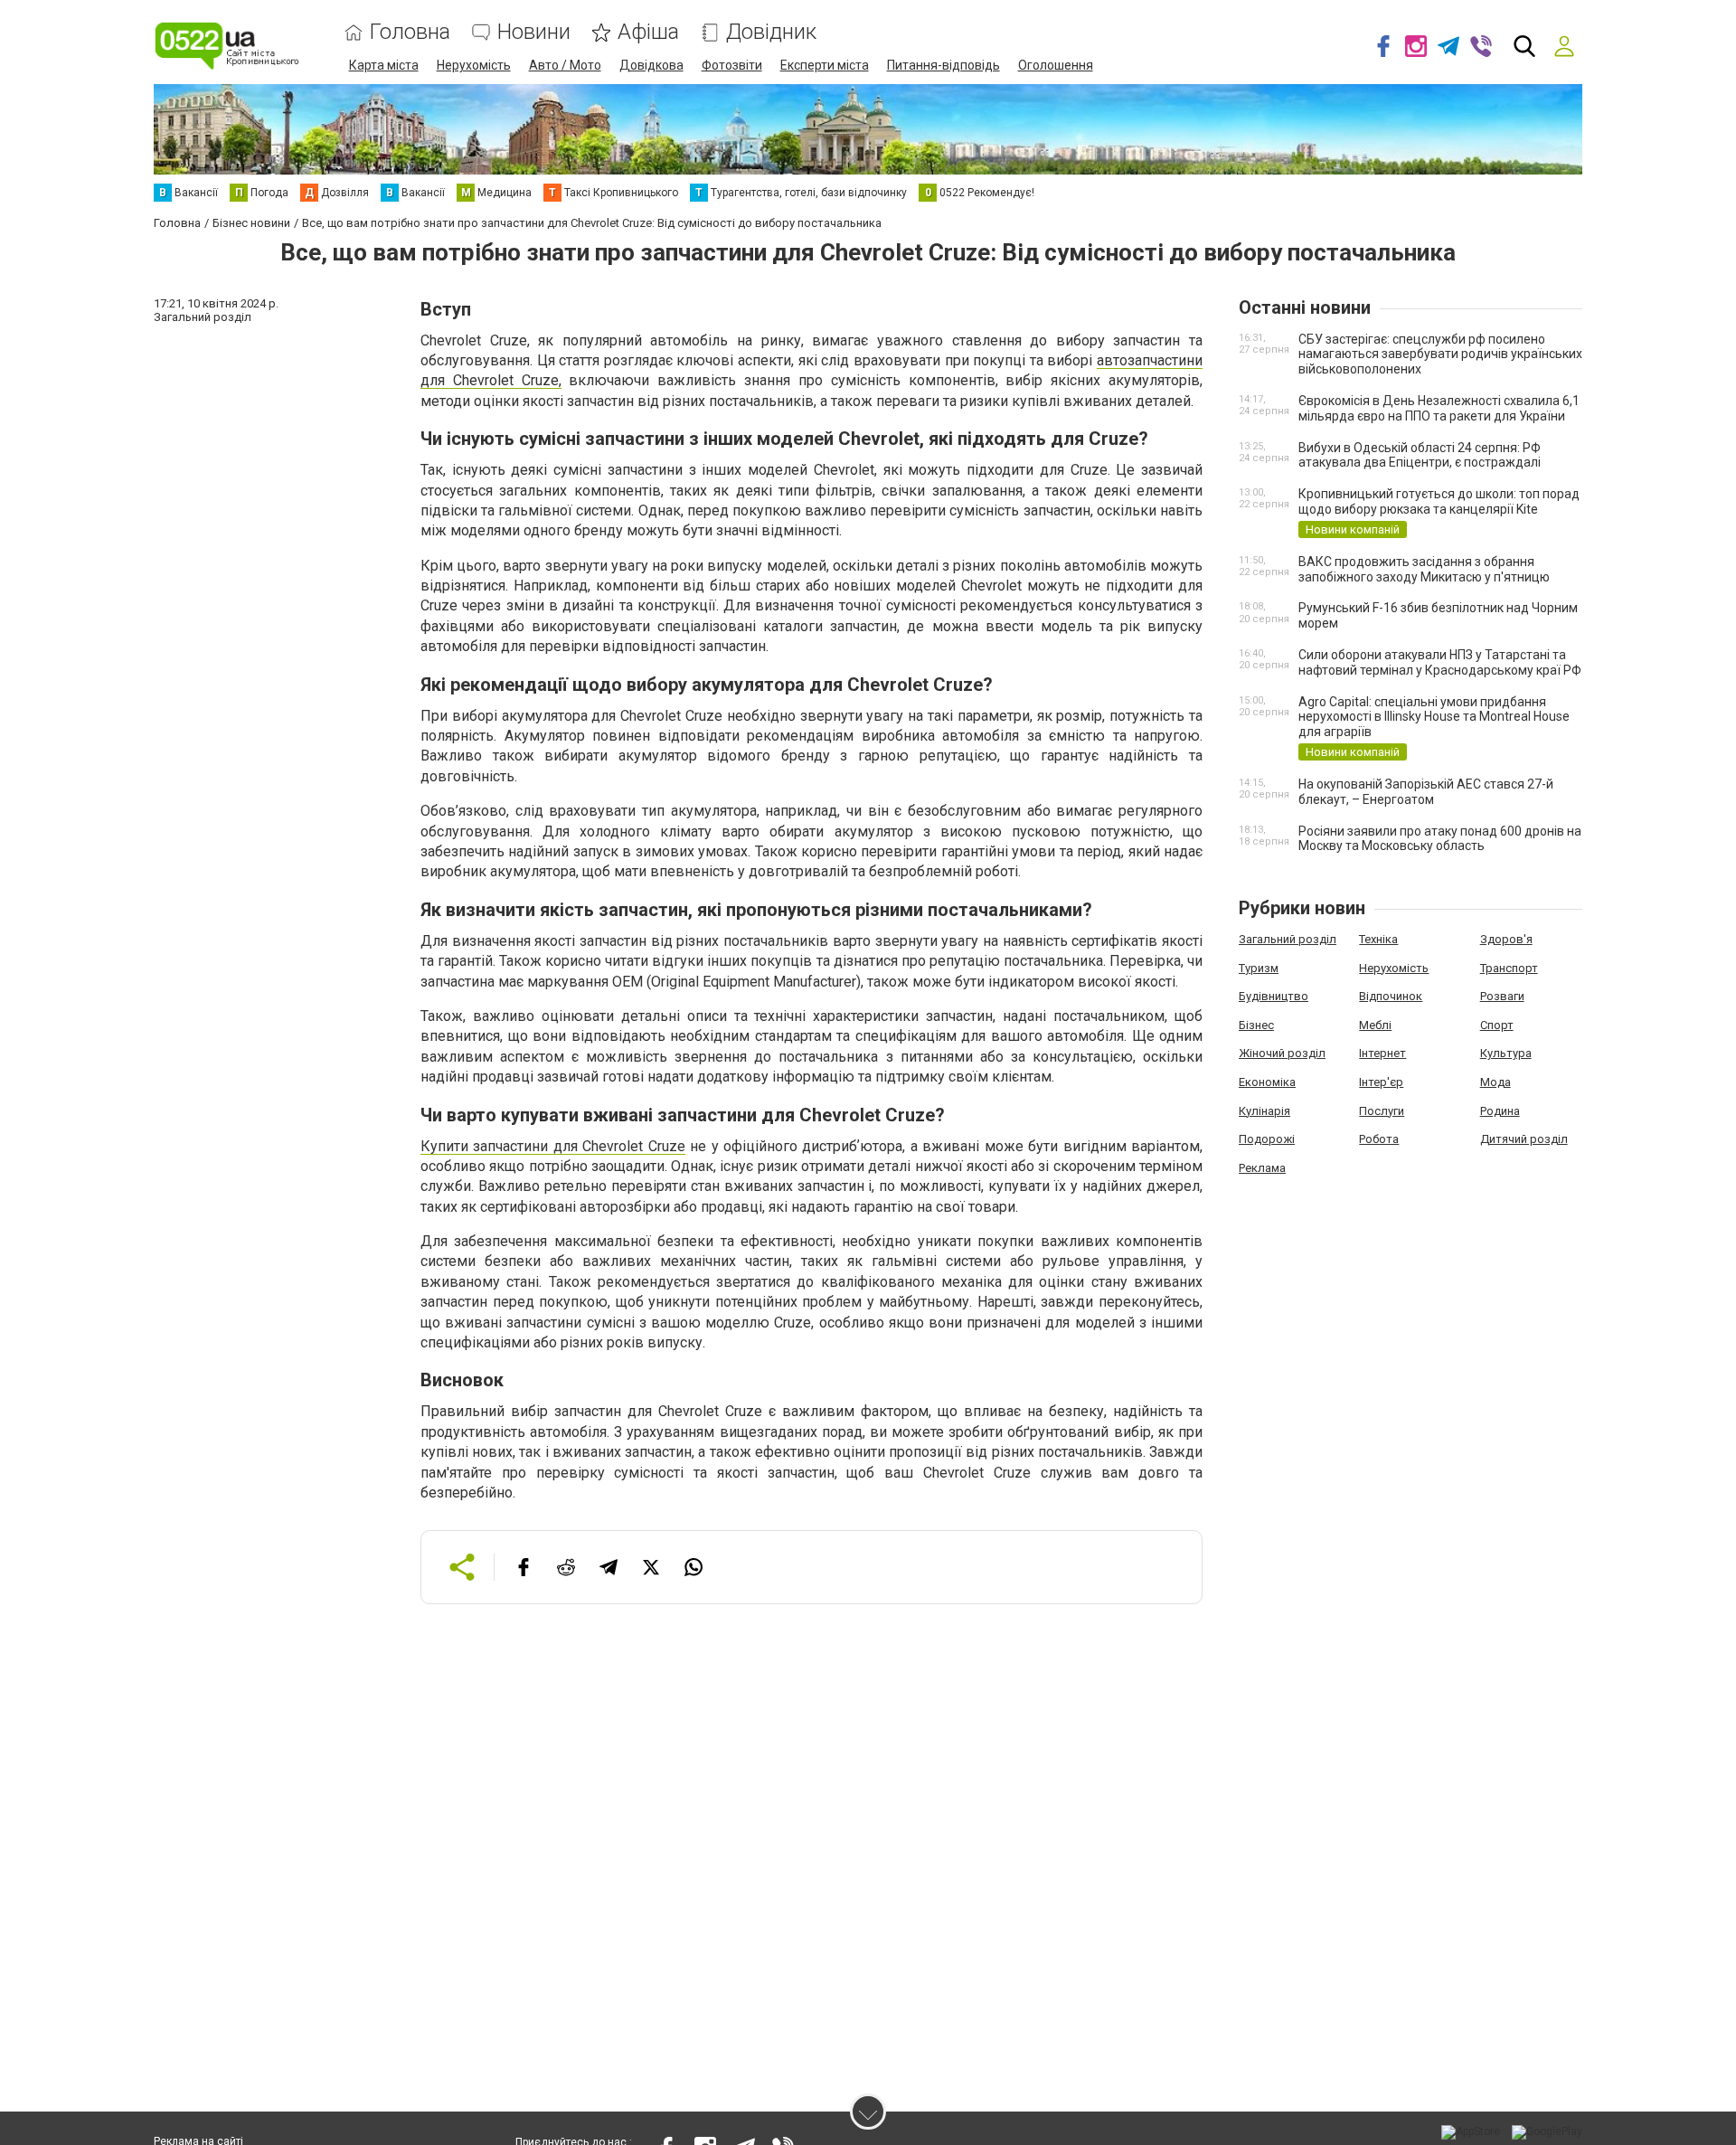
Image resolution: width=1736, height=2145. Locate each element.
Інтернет (1382, 1053)
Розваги (1502, 996)
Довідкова (651, 65)
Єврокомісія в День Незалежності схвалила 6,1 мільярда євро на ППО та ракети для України (1439, 408)
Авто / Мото (565, 65)
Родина (1500, 1111)
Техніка (1378, 939)
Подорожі (1267, 1139)
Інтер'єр (1381, 1082)
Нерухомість (474, 65)
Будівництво (1274, 996)
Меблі (1375, 1025)
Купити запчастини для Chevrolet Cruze (553, 1146)
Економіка (1267, 1082)
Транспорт (1509, 968)
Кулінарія (1264, 1111)
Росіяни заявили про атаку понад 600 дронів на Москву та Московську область (1440, 839)
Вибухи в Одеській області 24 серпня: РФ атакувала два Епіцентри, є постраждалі (1420, 455)
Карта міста (384, 65)
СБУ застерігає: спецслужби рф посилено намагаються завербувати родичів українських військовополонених (1440, 354)
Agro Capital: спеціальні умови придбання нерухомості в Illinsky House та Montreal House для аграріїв (1434, 717)
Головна (410, 32)
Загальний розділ (1288, 939)
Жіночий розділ (1282, 1053)
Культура (1506, 1053)
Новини (534, 32)
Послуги (1382, 1111)
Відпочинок (1391, 996)
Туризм (1259, 968)
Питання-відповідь (943, 65)
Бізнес (1256, 1025)
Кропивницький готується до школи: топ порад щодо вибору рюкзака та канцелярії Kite (1439, 501)
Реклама (1262, 1168)
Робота (1379, 1139)
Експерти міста (825, 65)
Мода (1495, 1082)
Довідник (771, 32)
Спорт (1497, 1025)
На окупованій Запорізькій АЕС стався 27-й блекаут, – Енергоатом (1426, 792)
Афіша (648, 32)
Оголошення (1056, 65)
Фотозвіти (732, 65)
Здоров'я (1506, 939)
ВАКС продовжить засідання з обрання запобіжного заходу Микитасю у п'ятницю (1424, 569)
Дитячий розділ (1524, 1139)
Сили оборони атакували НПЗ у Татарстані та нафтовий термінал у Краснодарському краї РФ (1440, 662)
